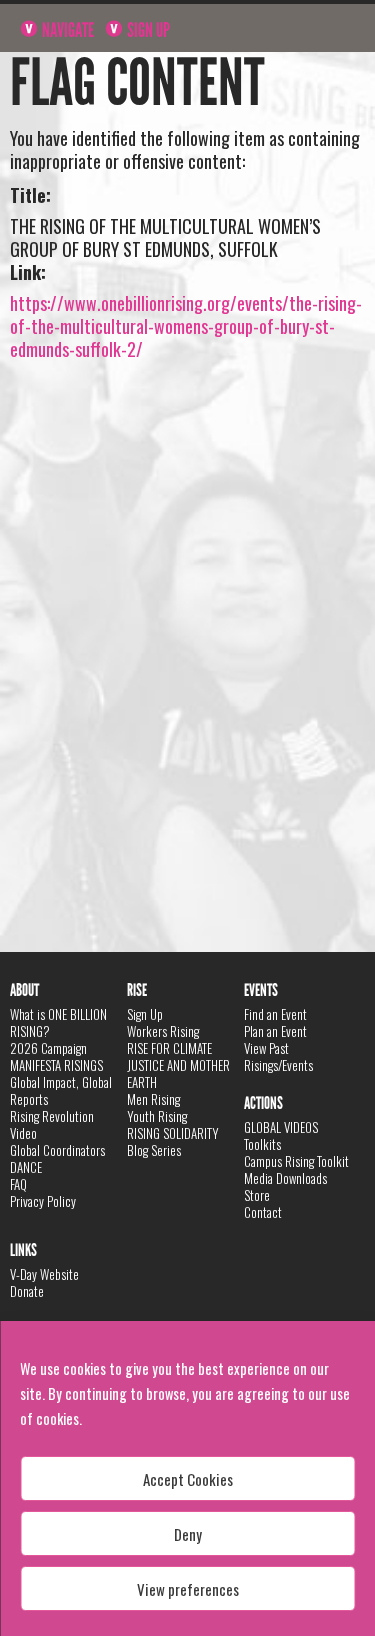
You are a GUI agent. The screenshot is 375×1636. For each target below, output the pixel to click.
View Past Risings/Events (278, 1056)
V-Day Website (44, 1274)
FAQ (18, 1184)
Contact (263, 1212)
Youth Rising (157, 1116)
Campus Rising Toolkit (296, 1161)
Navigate (66, 30)
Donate (27, 1291)
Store (257, 1195)
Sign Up (147, 30)
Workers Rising (163, 1031)
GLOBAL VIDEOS (281, 1127)
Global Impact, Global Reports (61, 1090)
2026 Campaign (48, 1048)
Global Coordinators (57, 1150)
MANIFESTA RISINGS (56, 1065)
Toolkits (262, 1144)
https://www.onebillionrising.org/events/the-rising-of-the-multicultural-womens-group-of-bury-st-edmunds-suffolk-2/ (186, 326)
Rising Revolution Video (52, 1124)
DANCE (26, 1167)
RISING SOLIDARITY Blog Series (173, 1141)
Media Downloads (285, 1178)
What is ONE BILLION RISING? (58, 1022)
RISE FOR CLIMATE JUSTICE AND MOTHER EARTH (178, 1065)
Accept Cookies (188, 1479)
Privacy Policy (43, 1201)
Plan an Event (275, 1031)
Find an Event (275, 1014)
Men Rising (153, 1099)
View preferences (188, 1589)
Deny (188, 1534)
